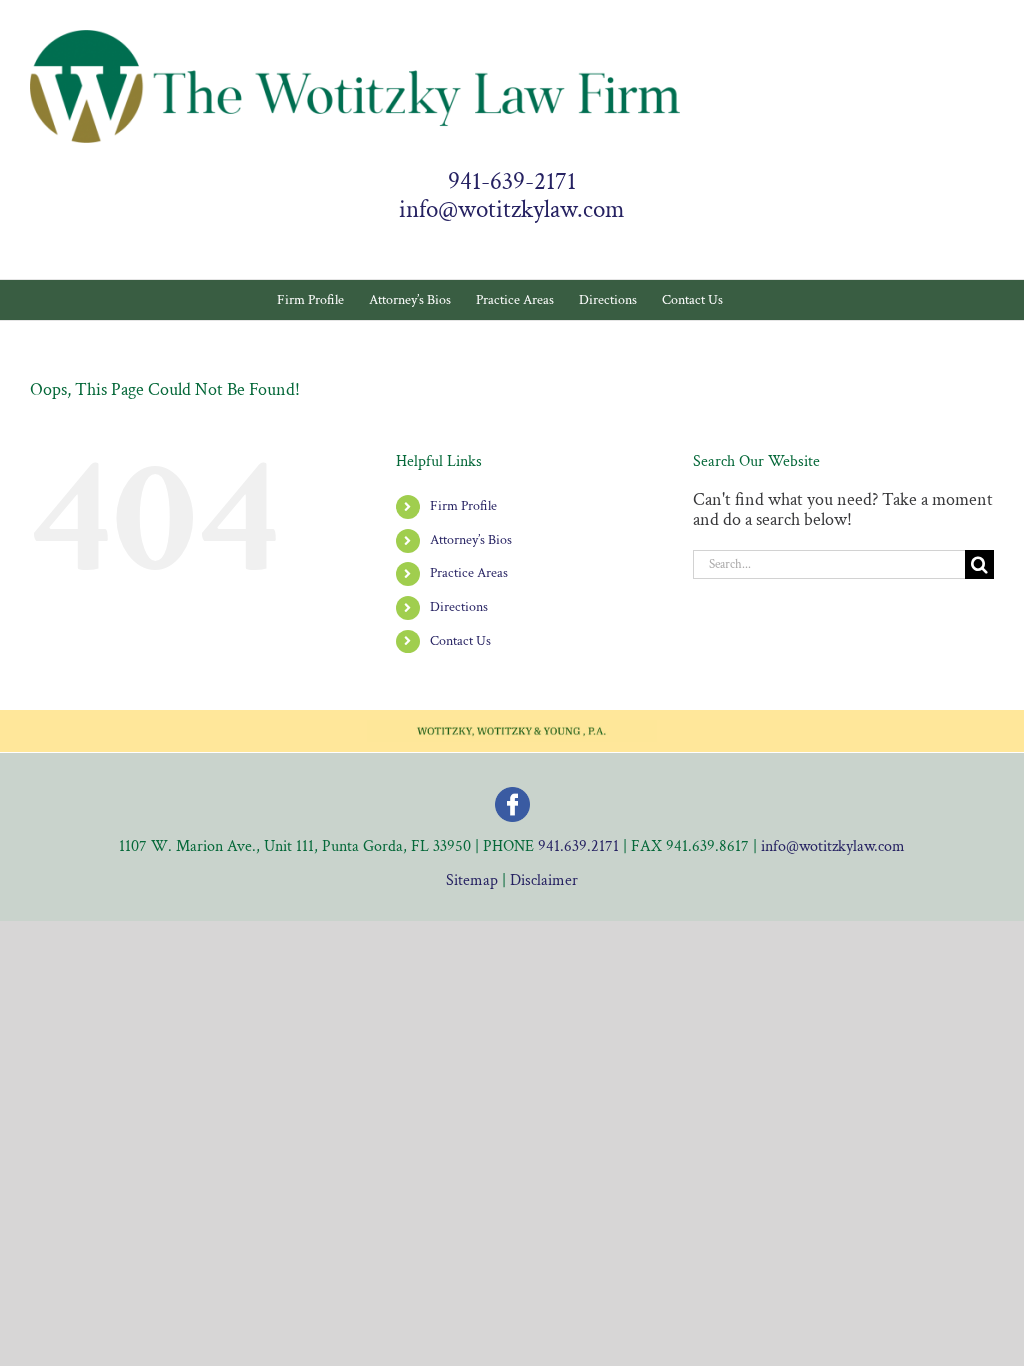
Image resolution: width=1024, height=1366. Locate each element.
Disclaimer (544, 880)
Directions (459, 607)
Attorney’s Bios (471, 540)
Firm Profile (463, 506)
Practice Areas (469, 573)
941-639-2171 (512, 182)
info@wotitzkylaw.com (512, 210)
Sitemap (472, 880)
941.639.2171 (578, 846)
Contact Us (460, 641)
